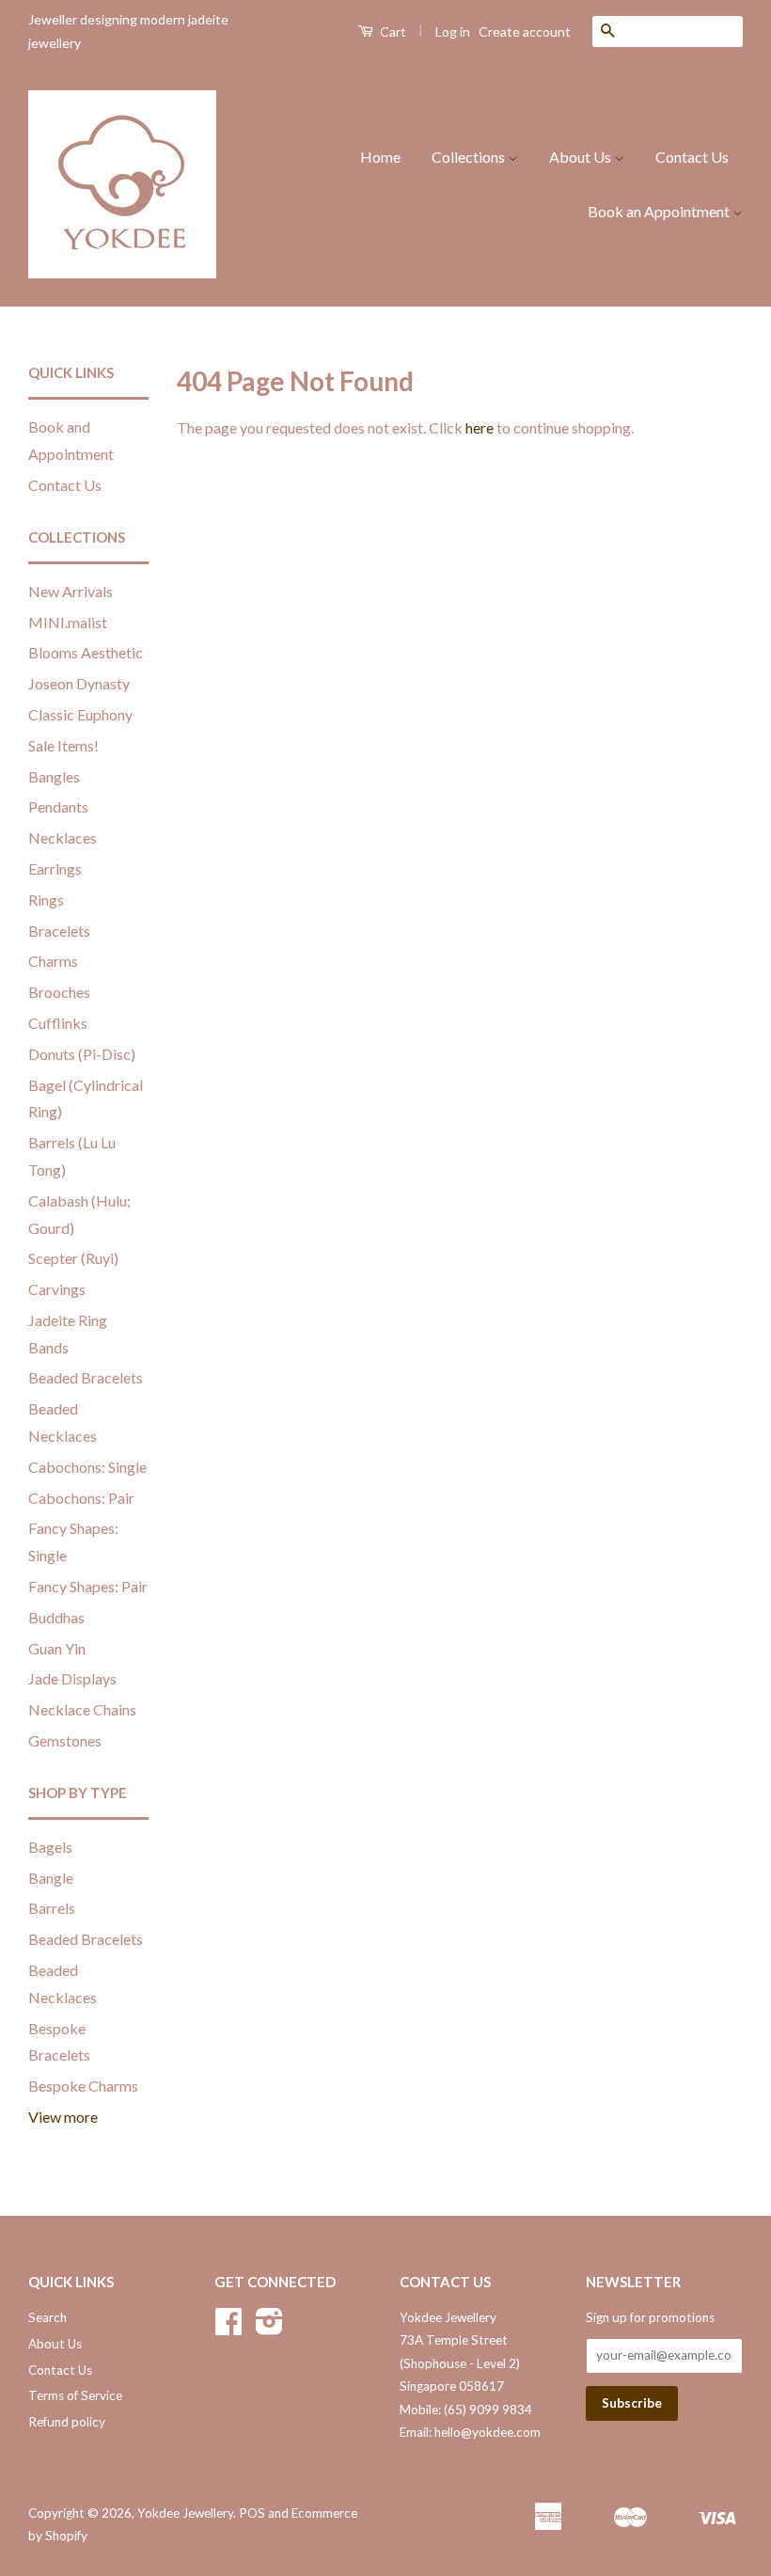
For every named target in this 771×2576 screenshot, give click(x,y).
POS (252, 2513)
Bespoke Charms (83, 2086)
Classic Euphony (80, 714)
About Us (582, 157)
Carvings (57, 1289)
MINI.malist (68, 622)
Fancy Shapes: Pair (88, 1586)
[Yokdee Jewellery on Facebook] (228, 2328)
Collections (470, 157)
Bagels (50, 1847)
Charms (53, 961)
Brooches (59, 992)
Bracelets (59, 931)
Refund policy (67, 2422)
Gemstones (65, 1740)
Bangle (51, 1878)
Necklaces (63, 838)
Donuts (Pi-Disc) (82, 1054)
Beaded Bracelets (86, 1377)
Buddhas (56, 1617)
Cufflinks (58, 1023)
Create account (525, 32)
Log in (453, 32)
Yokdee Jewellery (185, 2513)
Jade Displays (72, 1678)
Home (380, 157)
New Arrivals (71, 591)
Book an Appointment (660, 211)
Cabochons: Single (87, 1467)
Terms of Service (75, 2395)
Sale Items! (63, 745)
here (480, 427)
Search (47, 2317)
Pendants (58, 806)
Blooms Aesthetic (86, 652)
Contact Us (692, 157)
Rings (46, 900)
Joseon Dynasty (79, 683)
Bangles (54, 776)
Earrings (55, 869)
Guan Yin (57, 1648)
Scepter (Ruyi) (73, 1258)
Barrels (52, 1908)
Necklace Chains (82, 1709)
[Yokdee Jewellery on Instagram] (269, 2328)
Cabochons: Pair (81, 1498)
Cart (392, 32)
